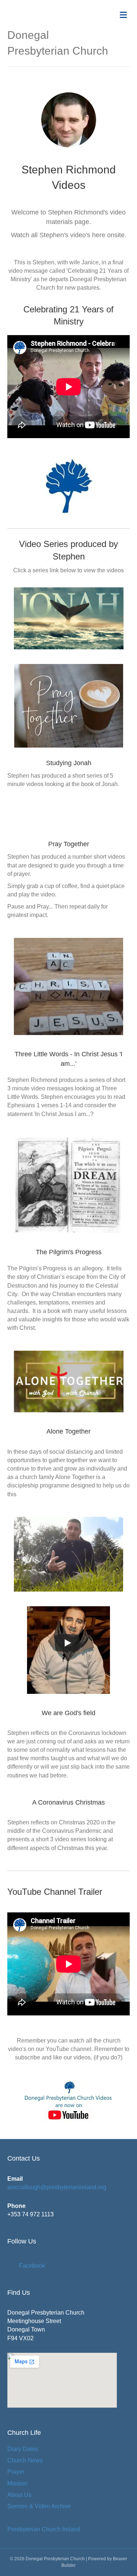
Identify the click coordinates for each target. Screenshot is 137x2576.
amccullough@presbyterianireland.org (57, 2187)
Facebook (32, 2266)
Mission (17, 2483)
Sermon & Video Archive (39, 2506)
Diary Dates (23, 2449)
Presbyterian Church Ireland (44, 2529)
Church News (25, 2460)
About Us (19, 2495)
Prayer (16, 2472)
